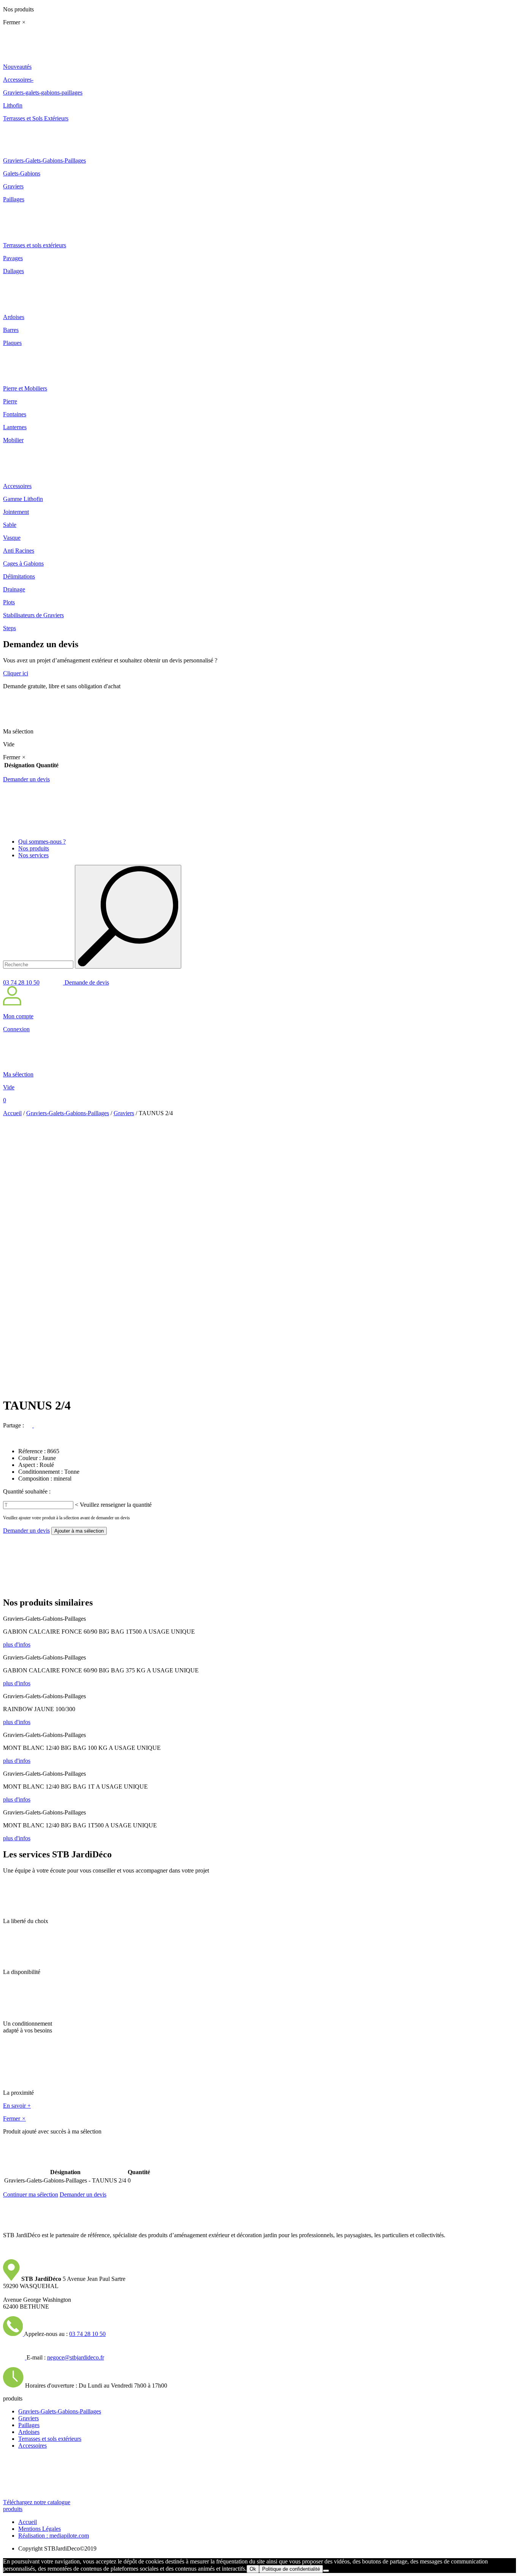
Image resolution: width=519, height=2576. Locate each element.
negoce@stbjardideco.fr (76, 2357)
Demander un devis (26, 779)
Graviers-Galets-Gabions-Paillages (68, 1113)
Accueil (12, 1113)
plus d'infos (17, 1644)
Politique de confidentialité (291, 2569)
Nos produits (34, 848)
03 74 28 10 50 (21, 982)
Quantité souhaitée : (27, 1491)
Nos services (33, 855)
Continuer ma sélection (31, 2194)
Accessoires (32, 2446)
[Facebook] (30, 1425)
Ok (253, 2569)
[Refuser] (326, 2571)
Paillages (29, 2425)
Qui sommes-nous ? (42, 842)
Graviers (124, 1113)
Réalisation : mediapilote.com (54, 2536)
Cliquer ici (16, 673)
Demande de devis (86, 982)
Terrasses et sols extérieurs (50, 2439)
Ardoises (29, 2432)
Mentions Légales (40, 2529)
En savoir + (17, 2106)
